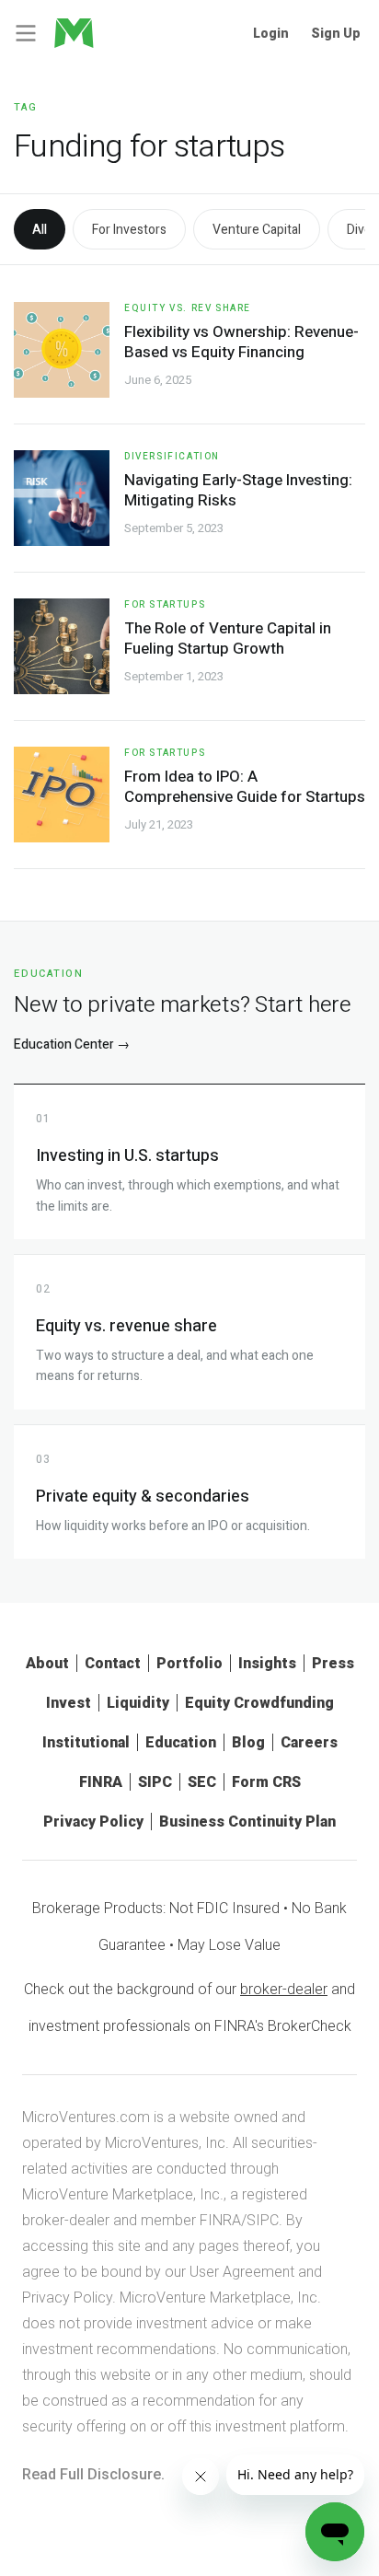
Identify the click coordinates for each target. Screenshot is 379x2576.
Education (181, 1742)
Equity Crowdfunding (259, 1703)
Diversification (172, 457)
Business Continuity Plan (247, 1822)
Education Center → (72, 1044)
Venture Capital (257, 230)
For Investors (129, 230)
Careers (309, 1742)
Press (333, 1663)
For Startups (165, 605)
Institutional (86, 1742)
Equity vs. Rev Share (188, 308)
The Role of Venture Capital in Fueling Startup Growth (228, 638)
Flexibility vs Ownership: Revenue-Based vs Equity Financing (241, 342)
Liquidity (138, 1703)
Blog (248, 1742)
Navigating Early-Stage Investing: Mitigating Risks (238, 490)
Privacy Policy (93, 1822)
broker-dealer (284, 1989)
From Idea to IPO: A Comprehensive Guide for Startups (245, 787)
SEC (202, 1782)
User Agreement (242, 2272)
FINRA (101, 1782)
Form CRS (266, 1782)
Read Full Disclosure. (93, 2474)
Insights (267, 1663)
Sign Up (336, 33)
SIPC (155, 1782)
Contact (113, 1663)
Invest (69, 1703)
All (40, 230)
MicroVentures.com (86, 2117)
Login (271, 33)
